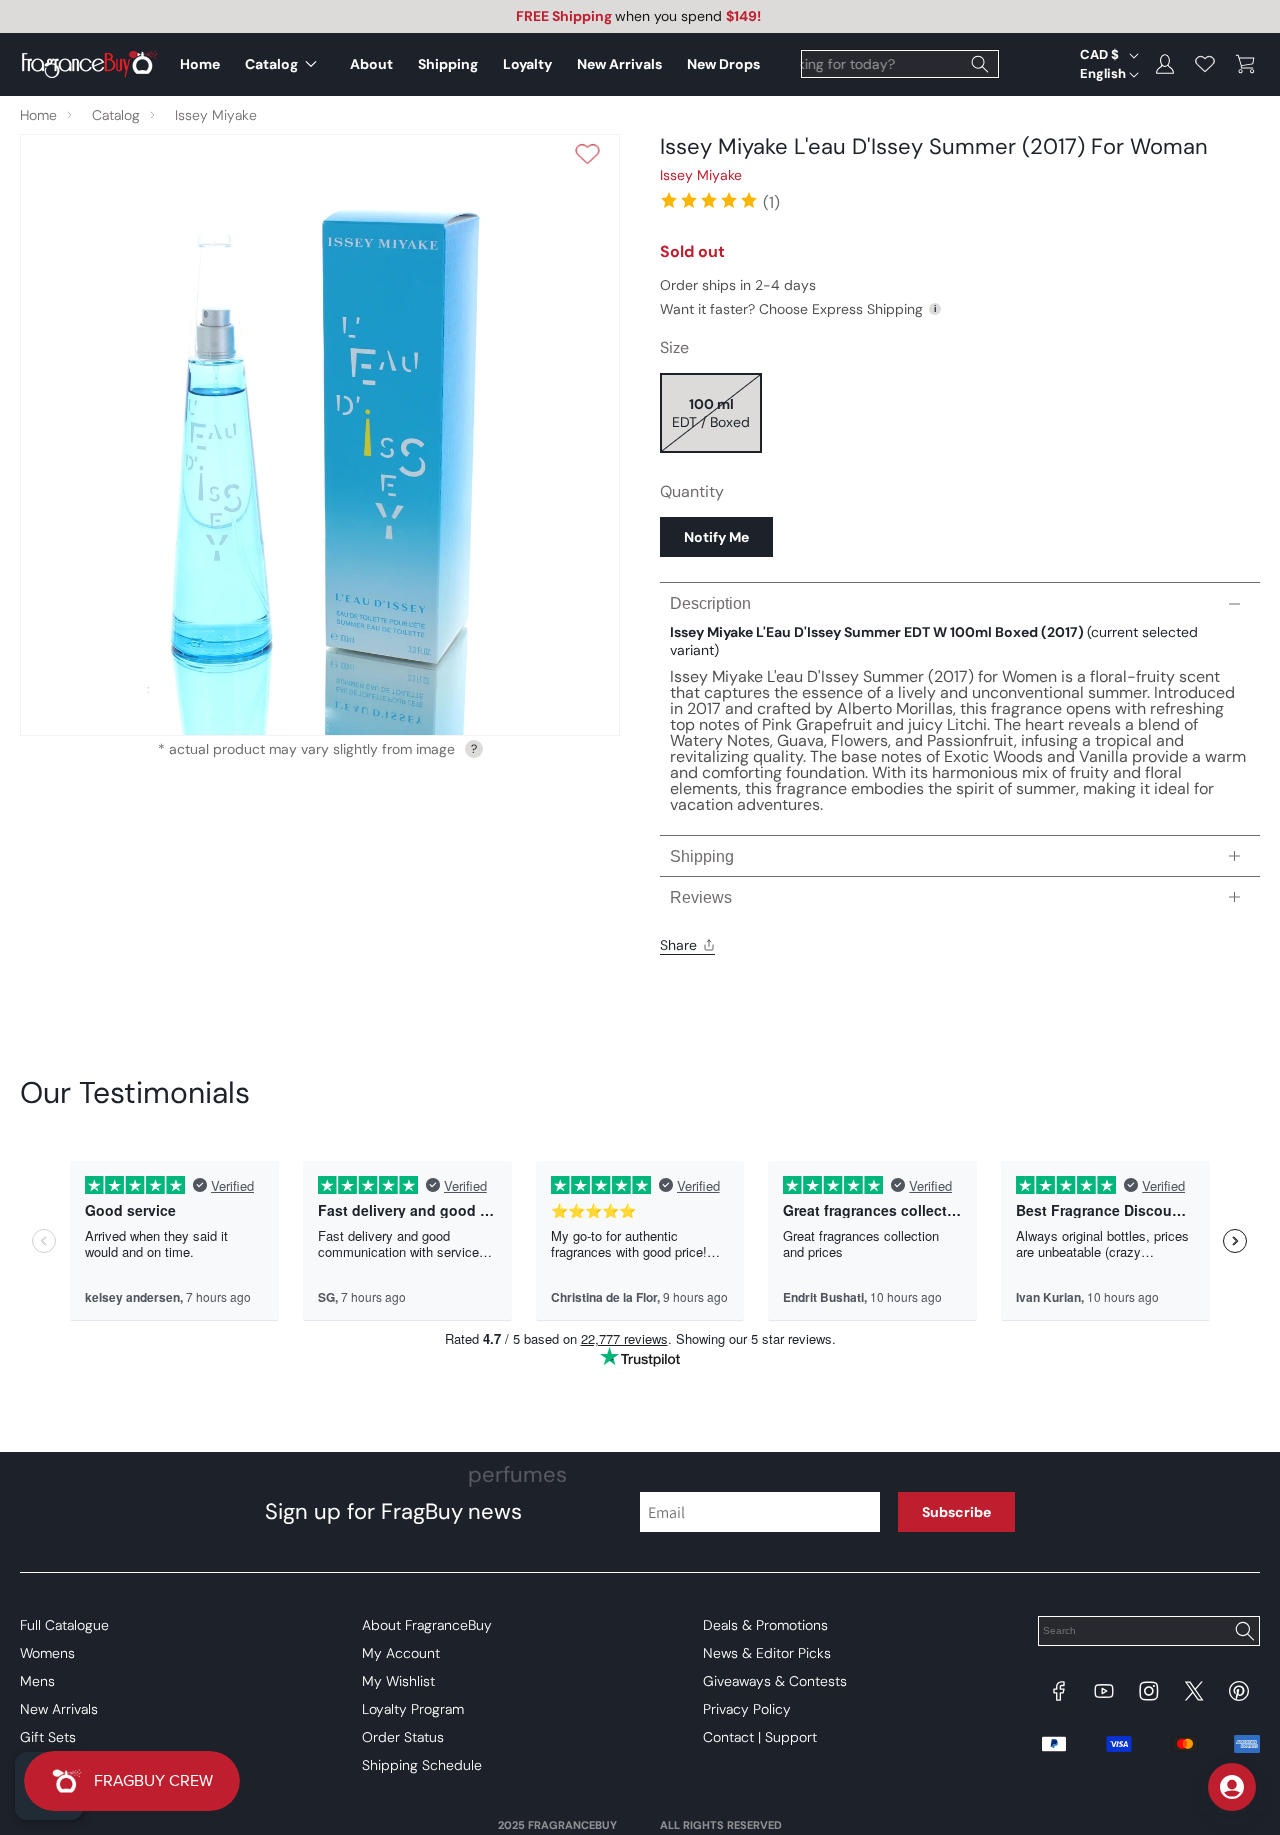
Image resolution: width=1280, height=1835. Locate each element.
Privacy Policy (747, 1709)
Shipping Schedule (422, 1765)
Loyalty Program (413, 1709)
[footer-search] (1244, 1633)
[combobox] (900, 64)
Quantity (692, 491)
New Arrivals (59, 1709)
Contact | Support (760, 1737)
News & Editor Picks (767, 1653)
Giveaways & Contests (775, 1681)
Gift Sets (48, 1737)
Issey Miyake (216, 115)
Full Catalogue (64, 1625)
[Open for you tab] (1232, 1787)
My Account (401, 1653)
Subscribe (956, 1512)
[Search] (980, 64)
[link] (719, 200)
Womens (47, 1653)
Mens (37, 1681)
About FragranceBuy (427, 1625)
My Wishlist (398, 1681)
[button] (285, 64)
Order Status (403, 1737)
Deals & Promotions (765, 1625)
